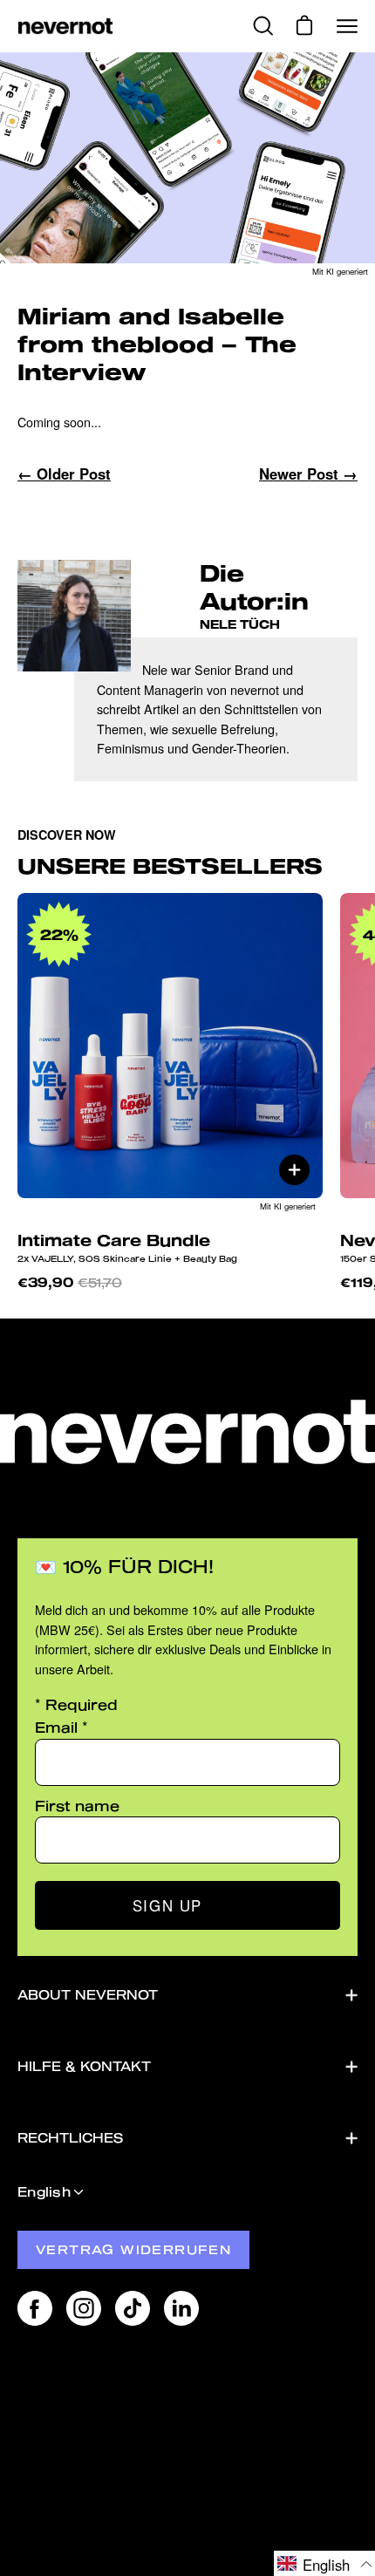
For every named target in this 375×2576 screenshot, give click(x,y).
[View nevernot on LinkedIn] (181, 2308)
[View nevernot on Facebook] (35, 2308)
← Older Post (64, 474)
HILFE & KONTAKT (84, 2066)
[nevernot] (65, 27)
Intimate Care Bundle (127, 1247)
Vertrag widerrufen (133, 2249)
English (44, 2192)
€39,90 (70, 1282)
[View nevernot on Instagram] (84, 2308)
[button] (324, 2563)
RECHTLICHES (70, 2138)
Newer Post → (308, 474)
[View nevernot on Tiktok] (133, 2308)
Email (61, 1727)
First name (77, 1806)
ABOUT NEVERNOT (88, 1995)
